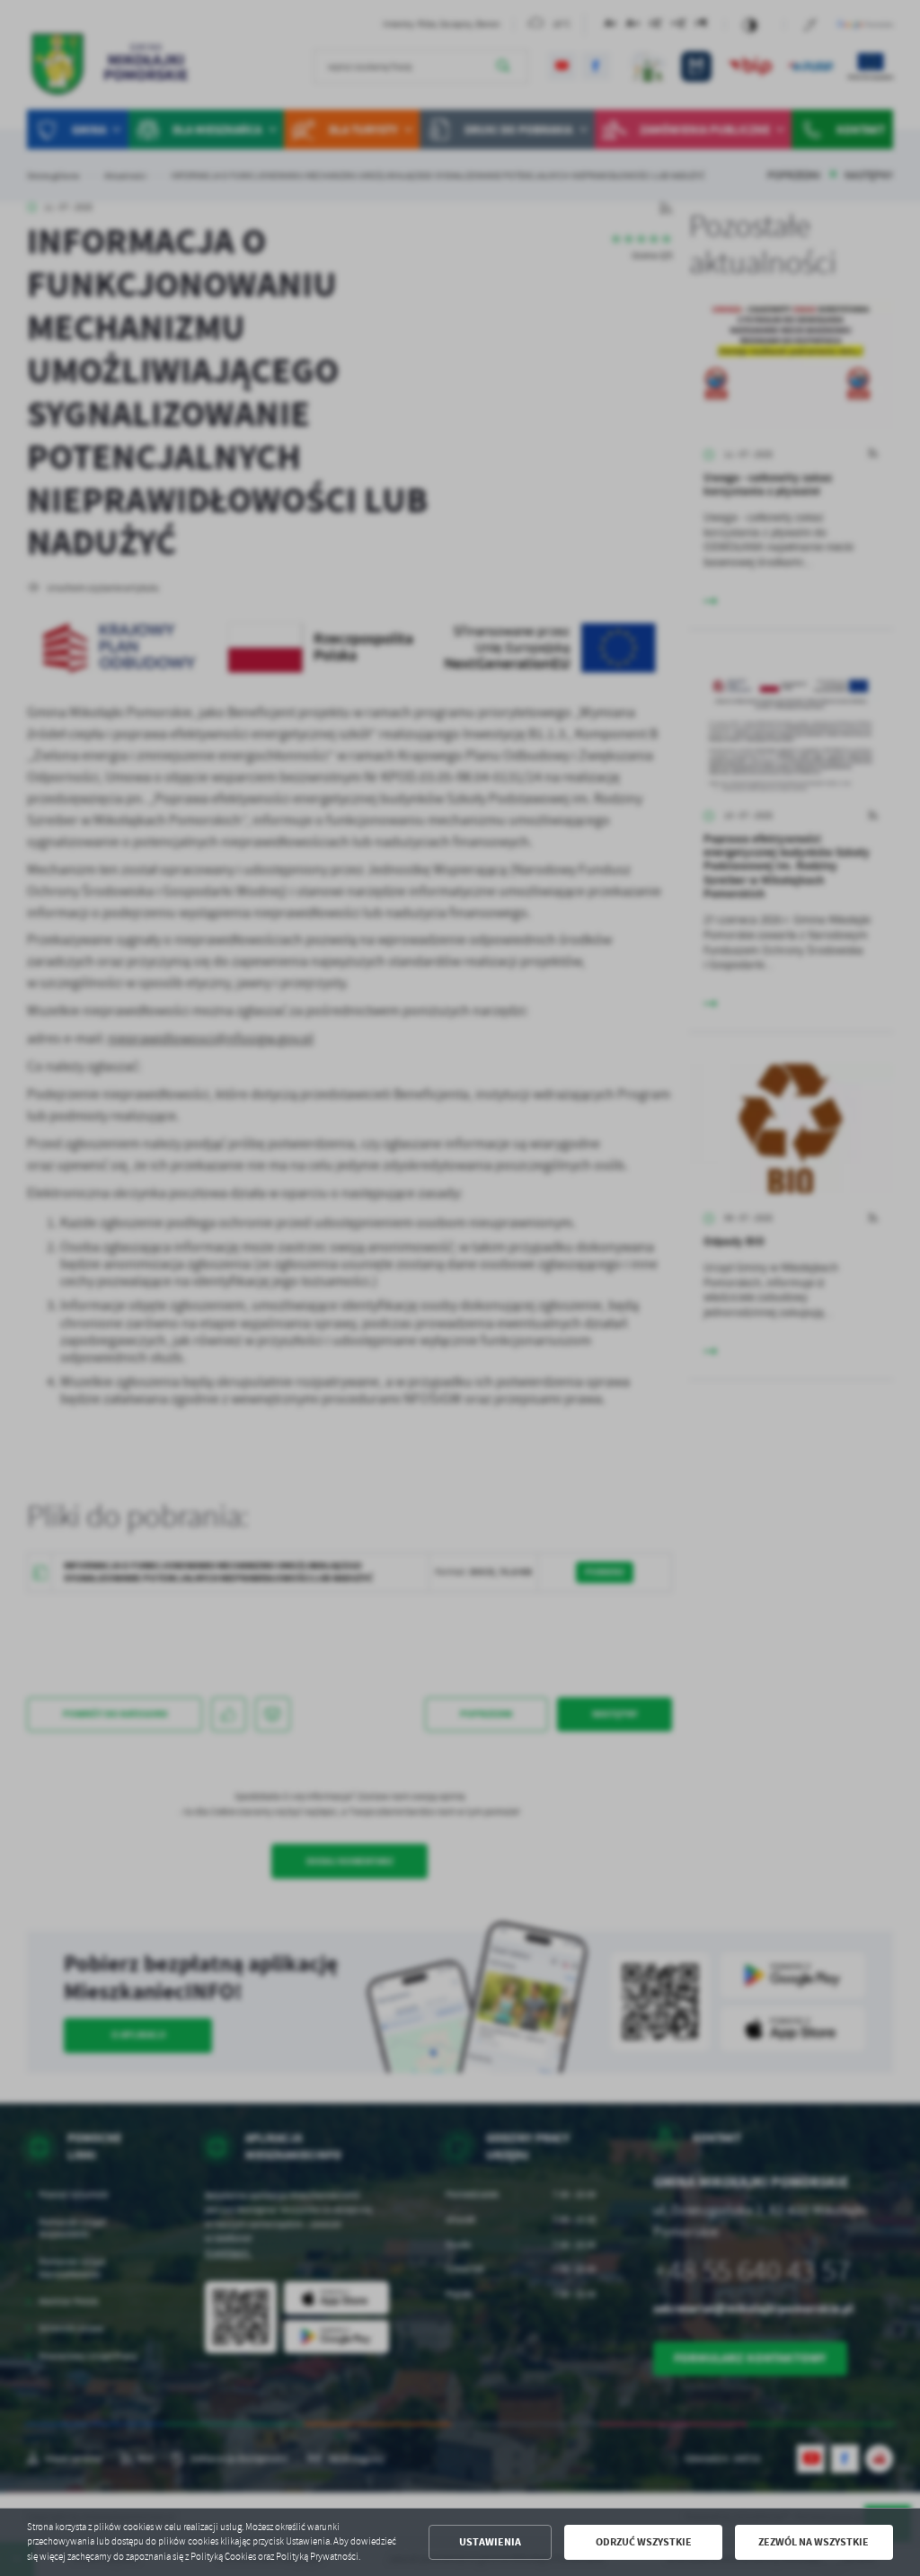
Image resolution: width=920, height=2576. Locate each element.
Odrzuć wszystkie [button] (644, 2542)
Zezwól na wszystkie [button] (814, 2542)
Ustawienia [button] (490, 2542)
